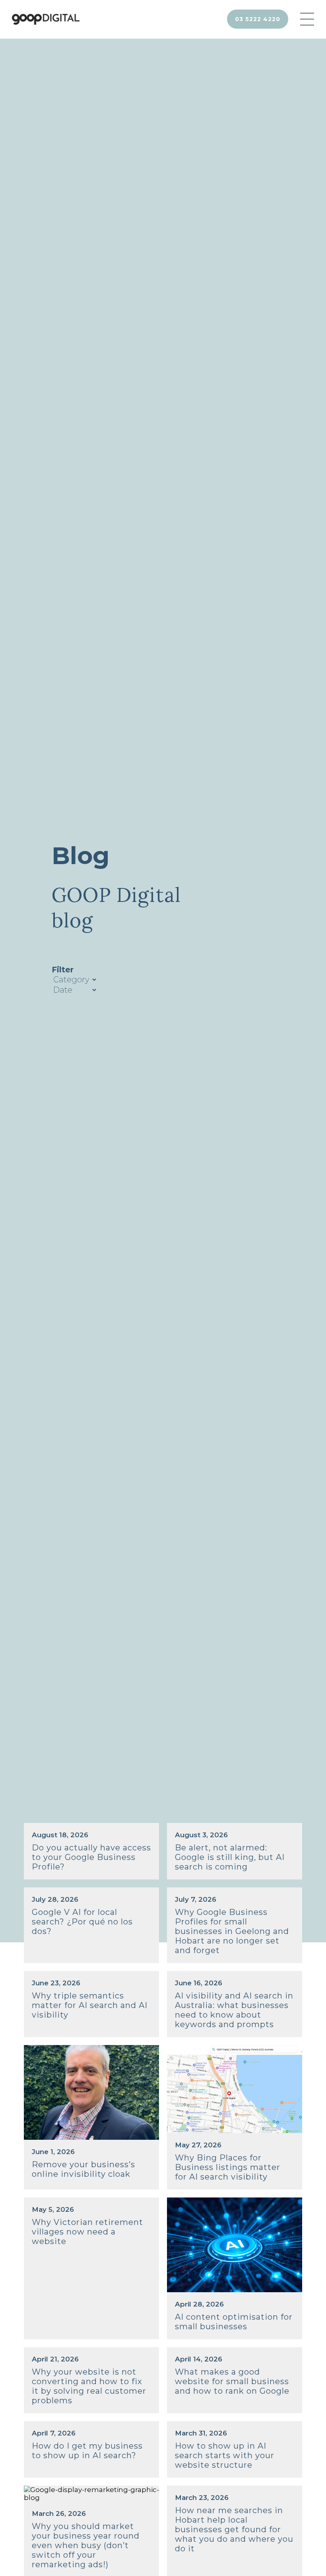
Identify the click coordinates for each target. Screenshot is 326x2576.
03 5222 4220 (258, 19)
